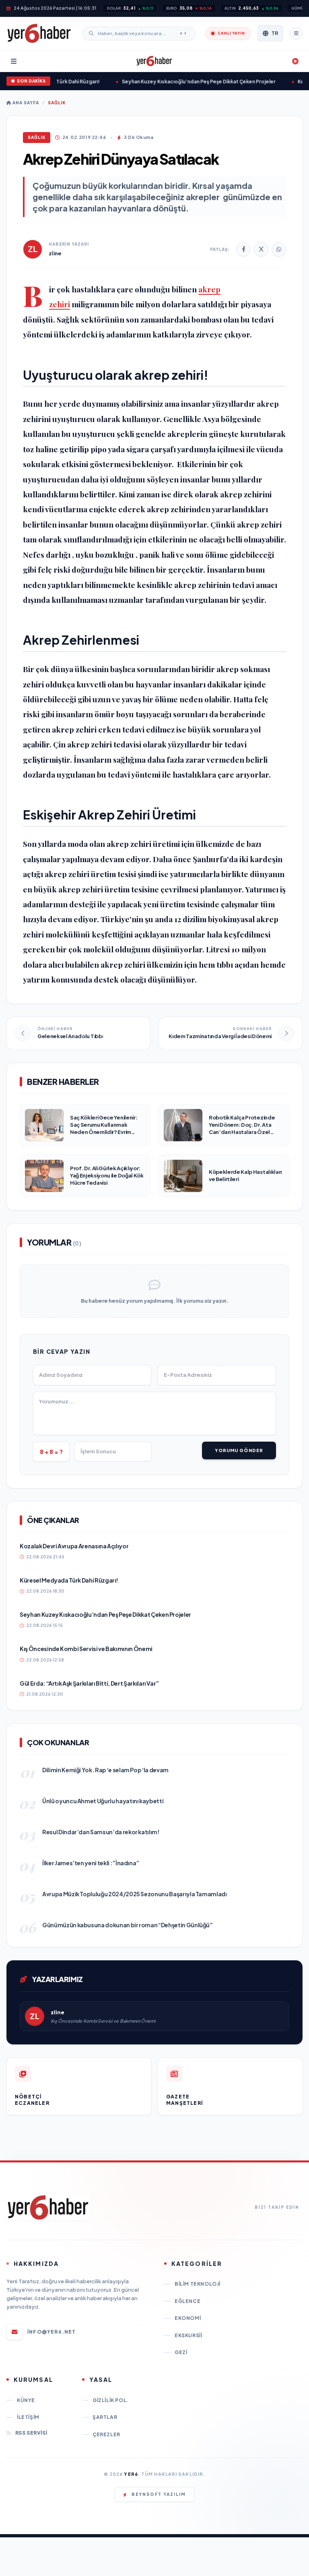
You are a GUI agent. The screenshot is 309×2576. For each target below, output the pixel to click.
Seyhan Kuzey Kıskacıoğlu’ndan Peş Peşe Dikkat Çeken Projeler (187, 82)
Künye (26, 2400)
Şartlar (105, 2417)
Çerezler (106, 2434)
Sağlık (57, 103)
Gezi (181, 2352)
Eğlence (187, 2301)
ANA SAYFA (25, 103)
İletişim (28, 2417)
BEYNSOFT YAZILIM (159, 2494)
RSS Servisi (31, 2433)
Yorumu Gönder (239, 1450)
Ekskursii (188, 2335)
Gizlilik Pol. (110, 2400)
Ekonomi (188, 2318)
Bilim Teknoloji (198, 2284)
